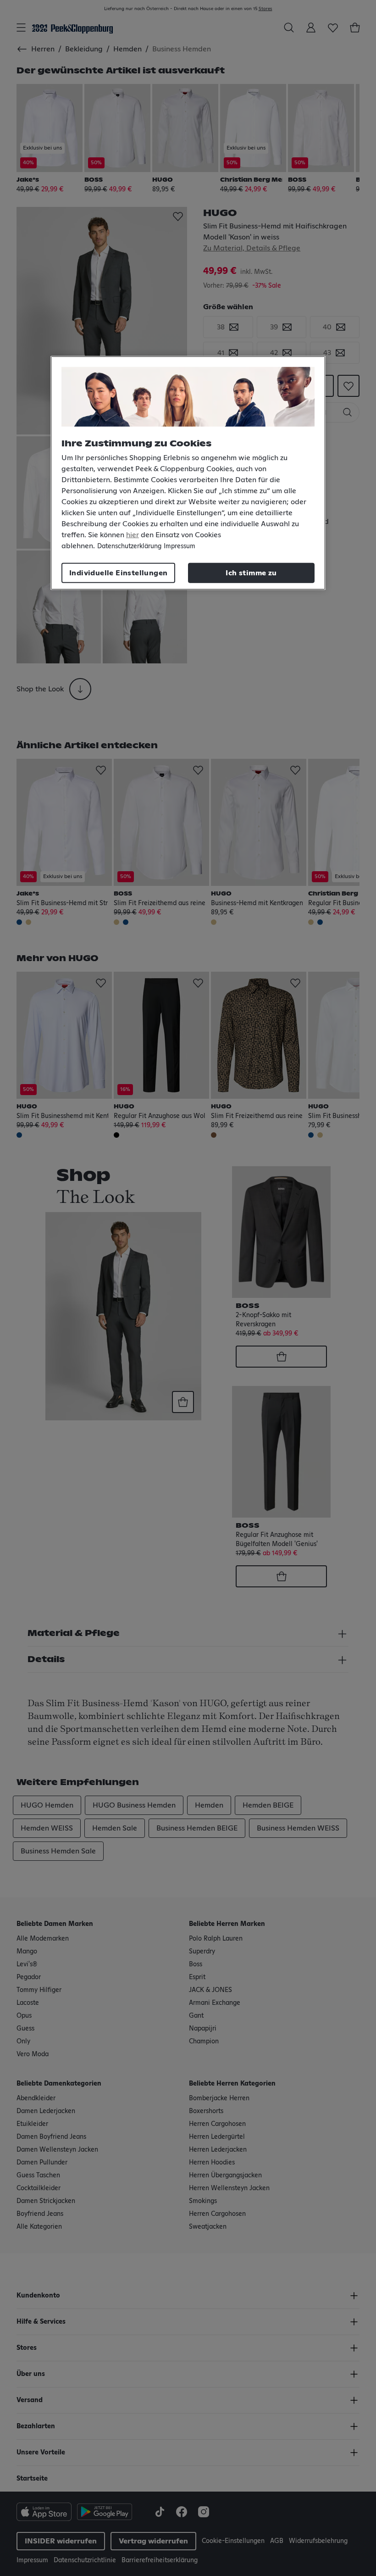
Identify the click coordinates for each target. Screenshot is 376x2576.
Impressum (180, 546)
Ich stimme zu (251, 573)
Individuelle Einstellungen (118, 573)
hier (133, 534)
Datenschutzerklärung (129, 546)
